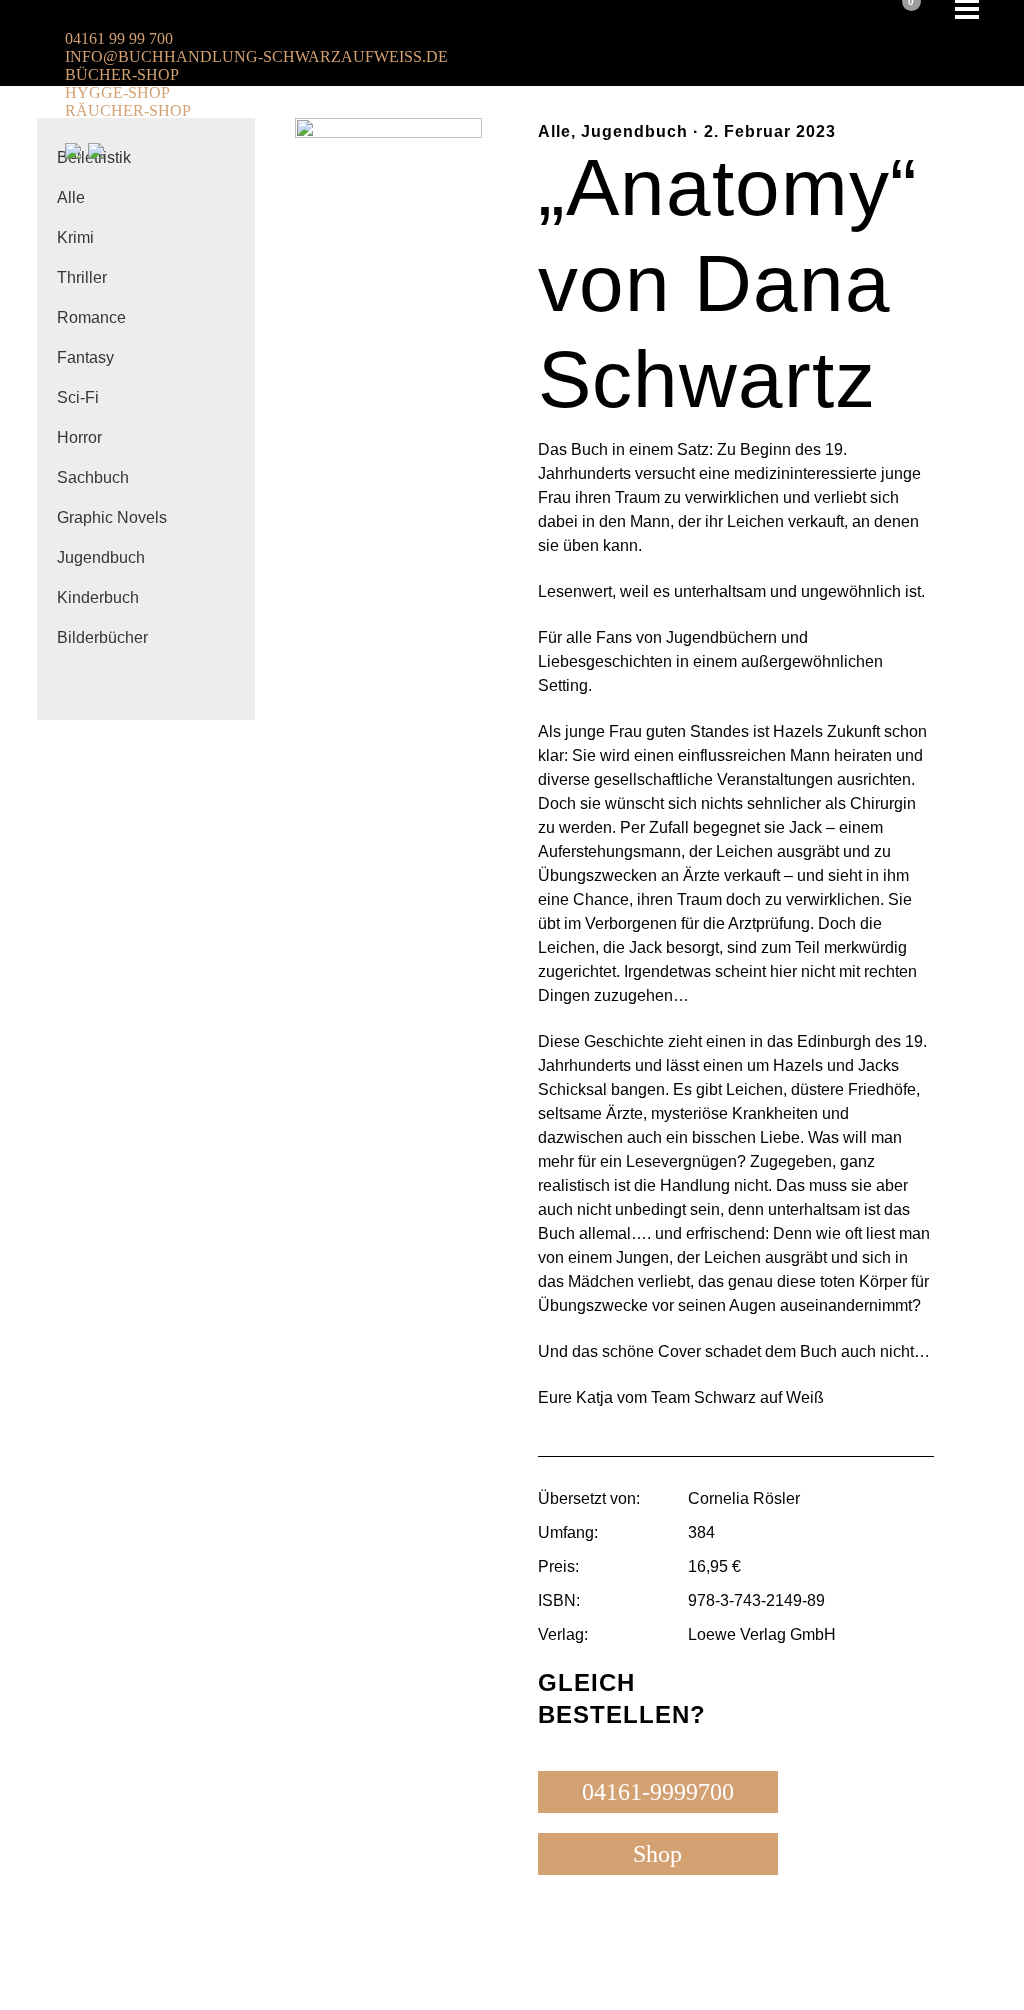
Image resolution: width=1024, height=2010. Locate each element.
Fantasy (85, 357)
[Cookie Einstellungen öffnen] (44, 1984)
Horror (79, 437)
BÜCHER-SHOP (122, 74)
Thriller (82, 277)
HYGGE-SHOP (117, 92)
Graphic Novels (112, 517)
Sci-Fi (78, 397)
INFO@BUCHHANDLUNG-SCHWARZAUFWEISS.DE (256, 56)
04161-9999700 (658, 1792)
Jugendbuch (101, 557)
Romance (91, 317)
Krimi (75, 237)
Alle (71, 197)
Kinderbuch (98, 597)
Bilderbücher (102, 637)
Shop (657, 1854)
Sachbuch (93, 477)
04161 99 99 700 (119, 38)
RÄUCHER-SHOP (128, 110)
